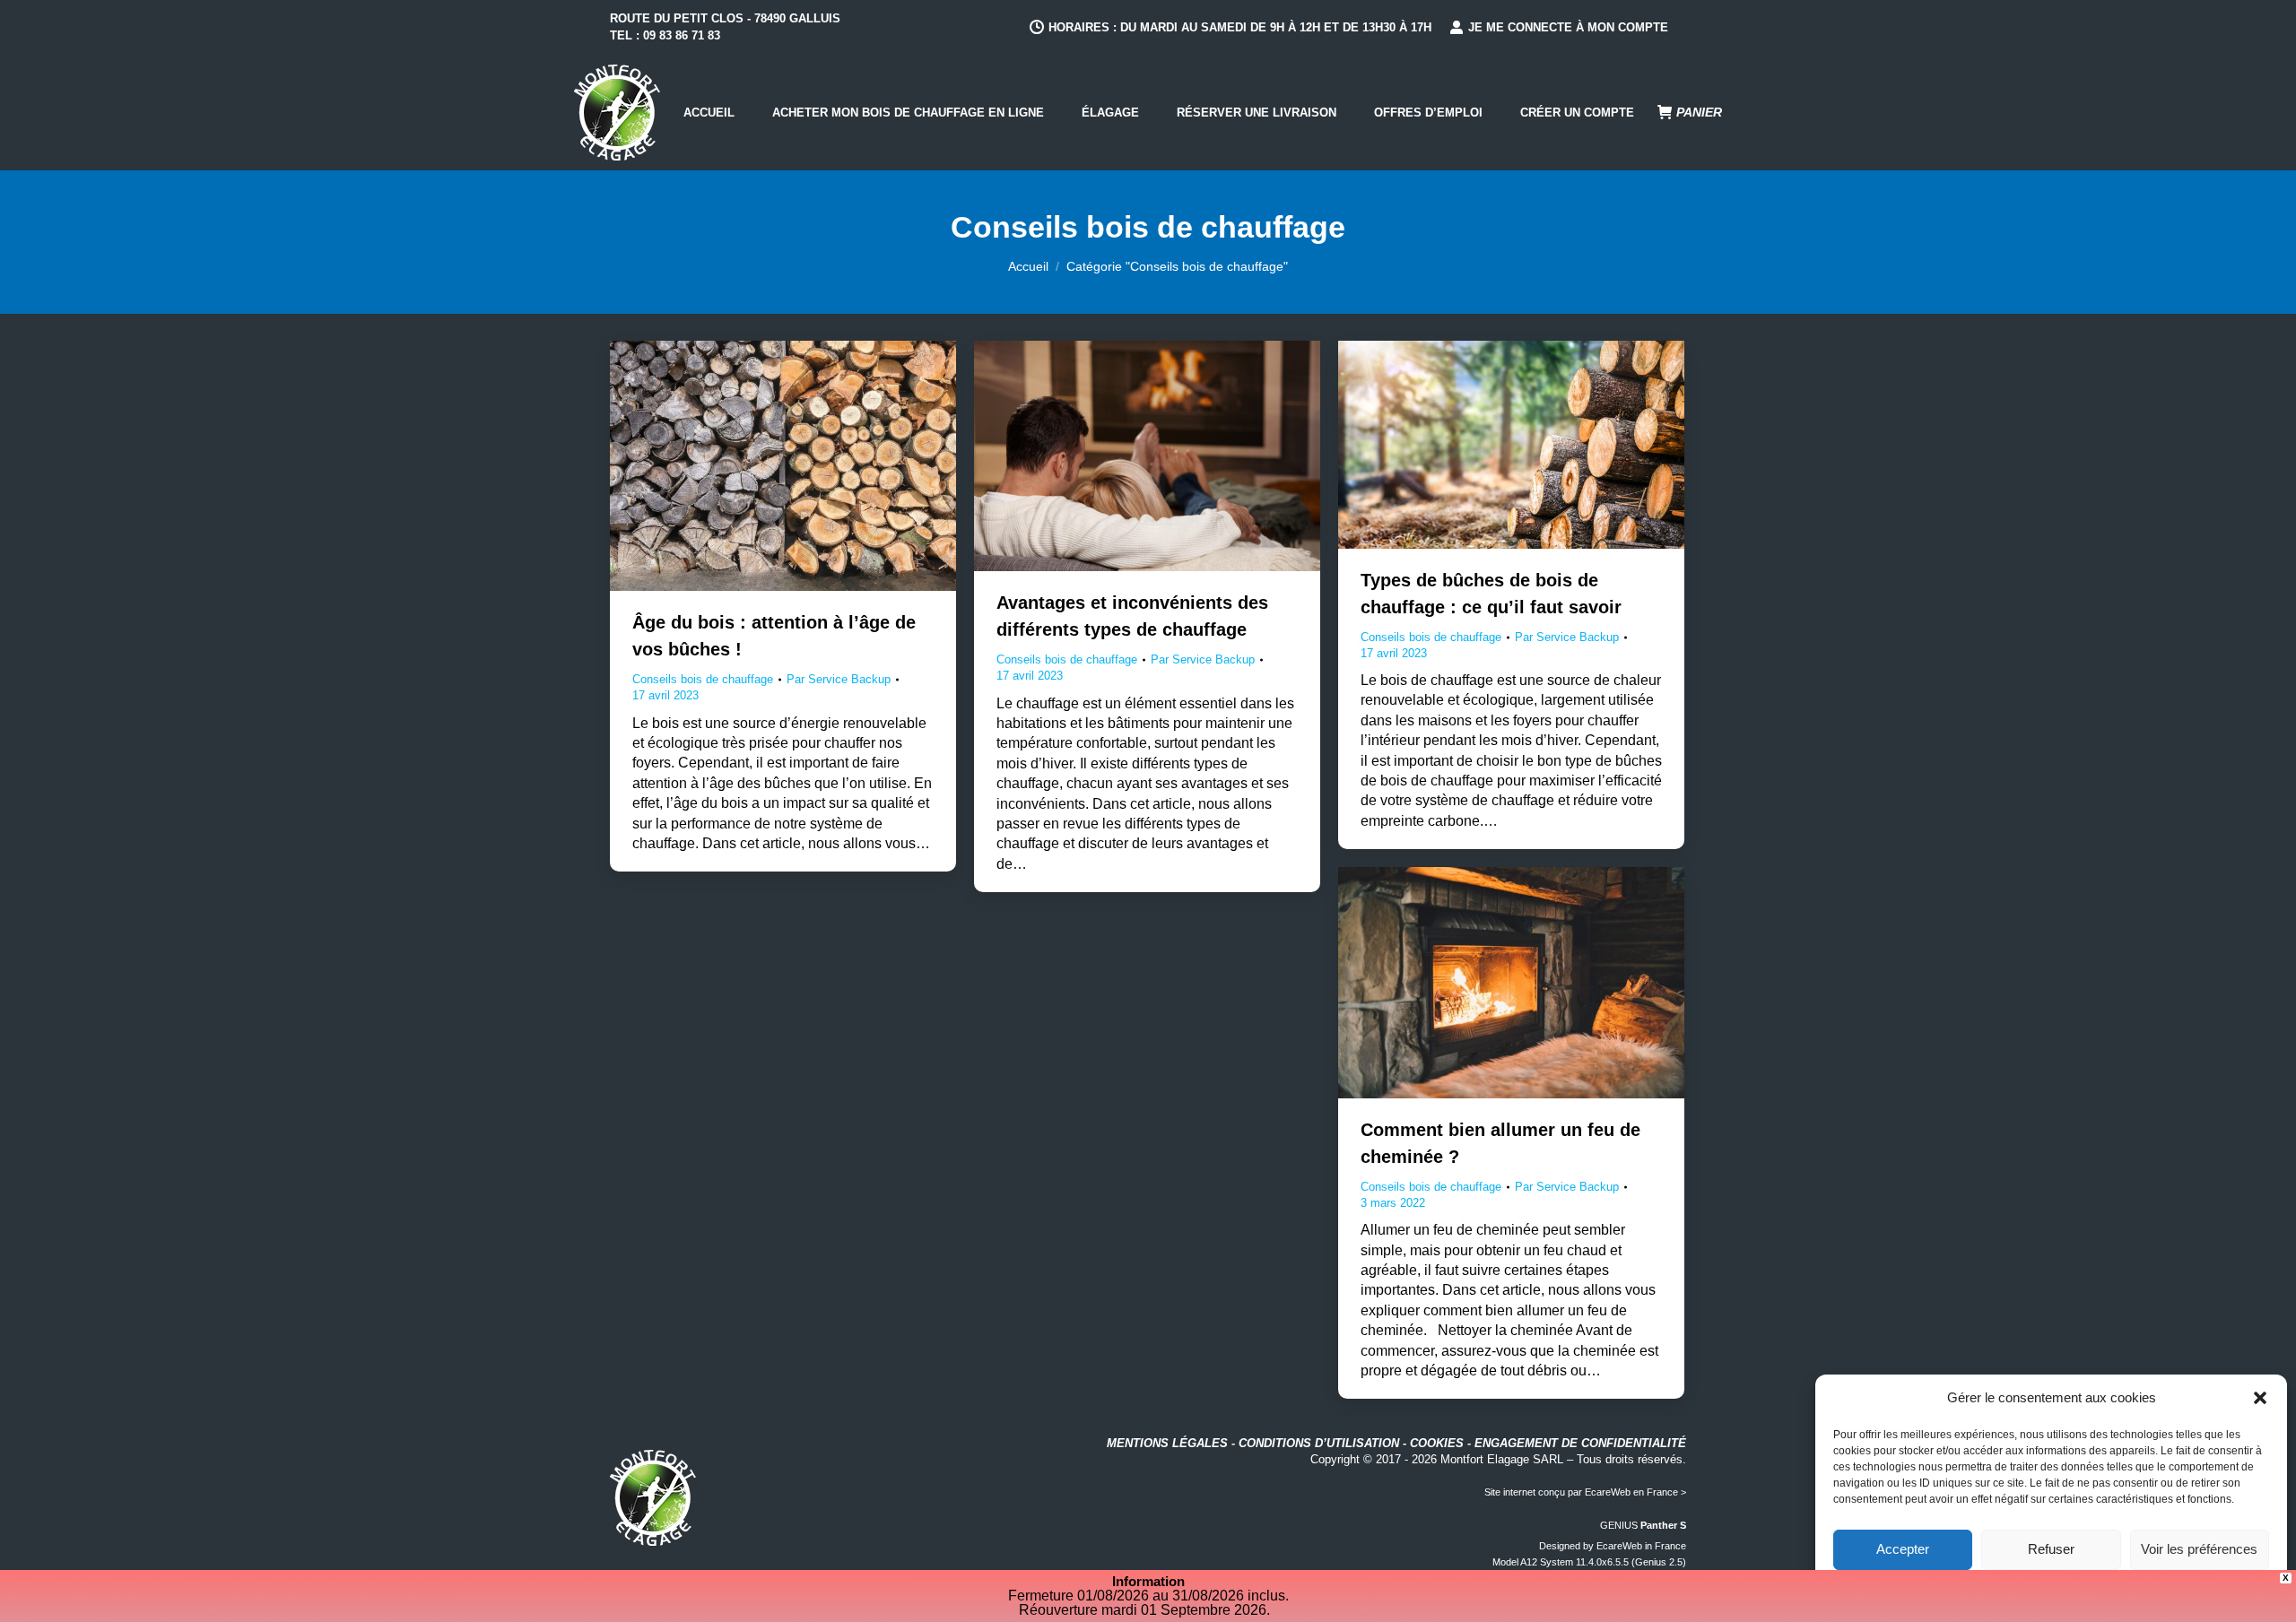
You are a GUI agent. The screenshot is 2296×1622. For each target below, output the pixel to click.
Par (839, 679)
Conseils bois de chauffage (703, 679)
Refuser (2051, 1549)
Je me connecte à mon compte (1568, 27)
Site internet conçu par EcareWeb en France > (1585, 1492)
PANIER (1699, 112)
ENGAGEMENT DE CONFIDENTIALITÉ (1580, 1443)
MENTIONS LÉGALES (1167, 1443)
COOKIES (1437, 1443)
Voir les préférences (2199, 1549)
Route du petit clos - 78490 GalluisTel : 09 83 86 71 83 (725, 27)
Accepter (1903, 1549)
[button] (2260, 1398)
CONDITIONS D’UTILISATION (1319, 1443)
